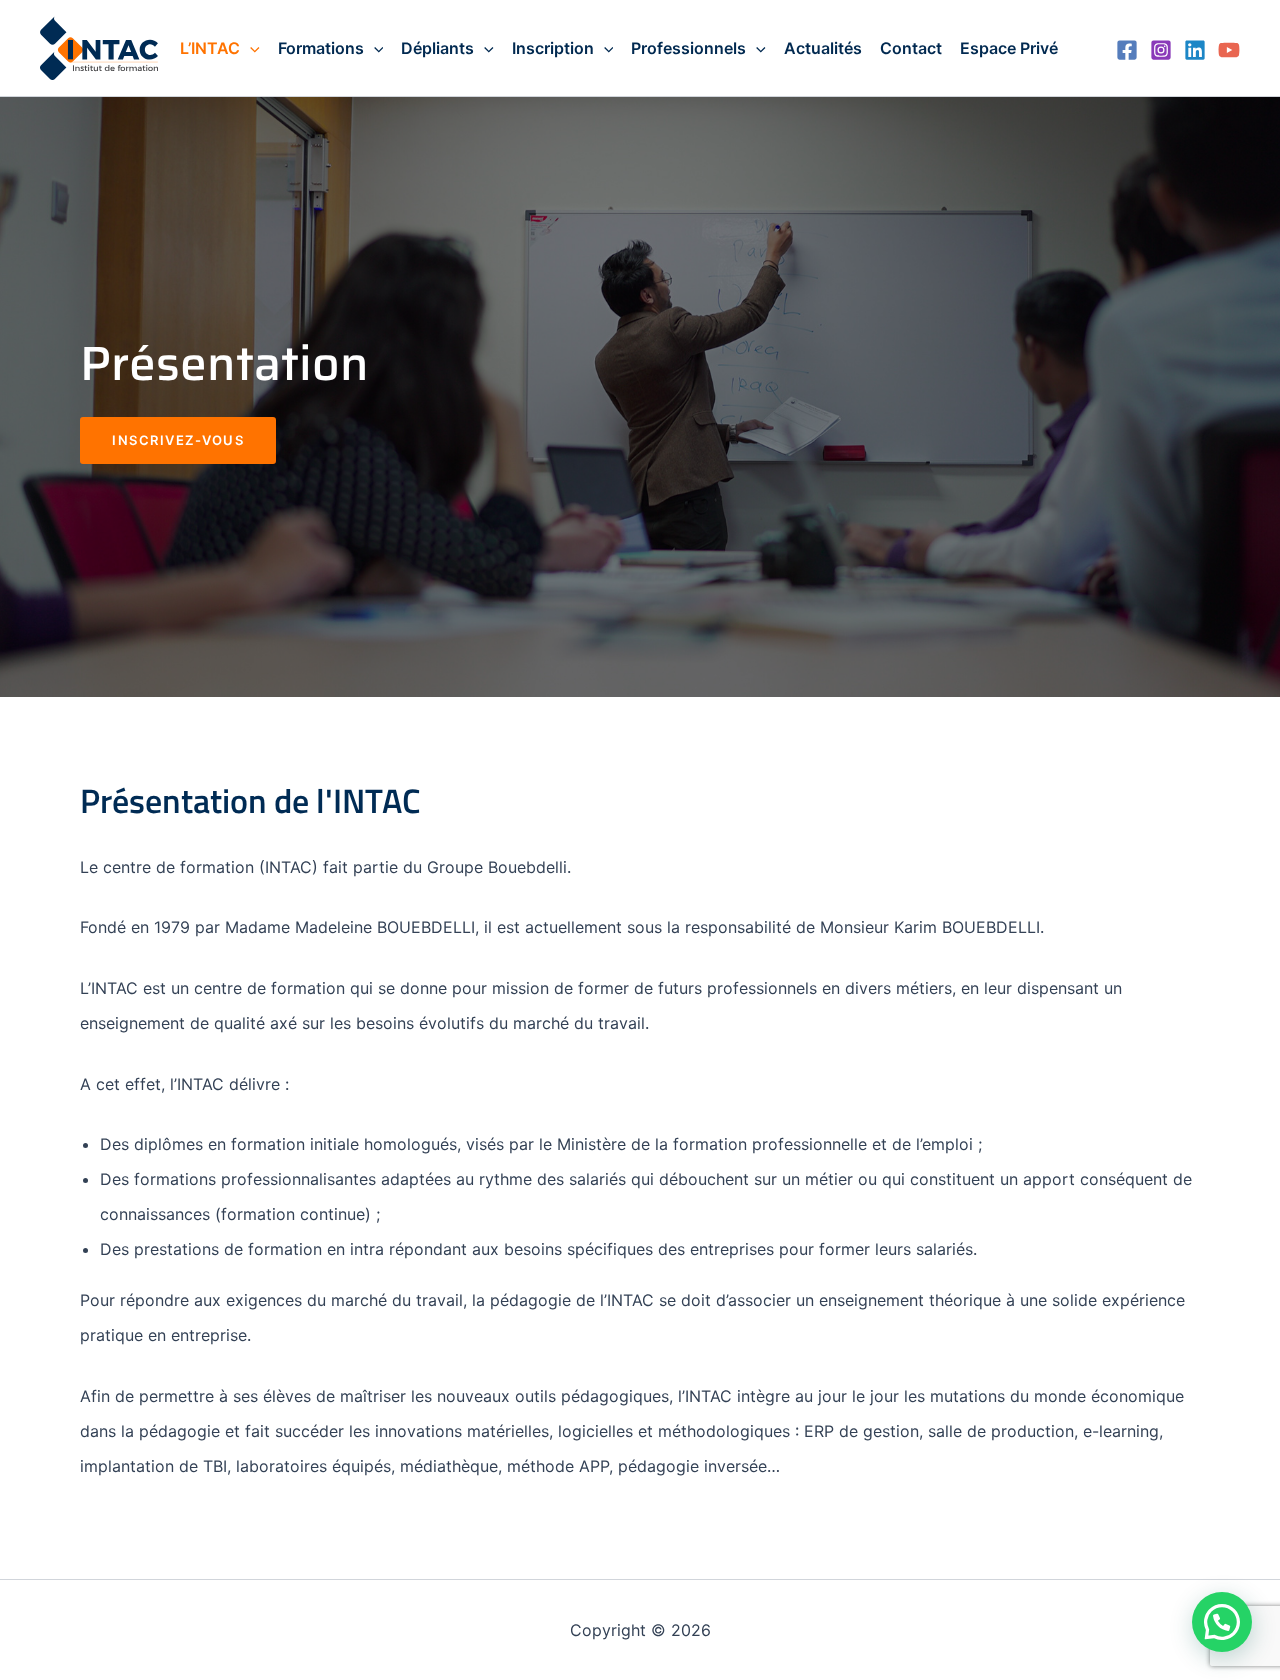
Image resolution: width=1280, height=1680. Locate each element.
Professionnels (688, 48)
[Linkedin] (1195, 50)
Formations (321, 48)
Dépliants (437, 48)
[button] (1222, 1622)
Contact (911, 48)
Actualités (823, 48)
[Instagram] (1161, 50)
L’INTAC (210, 48)
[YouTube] (1229, 50)
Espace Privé (1009, 48)
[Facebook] (1127, 50)
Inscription (553, 48)
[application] (250, 48)
